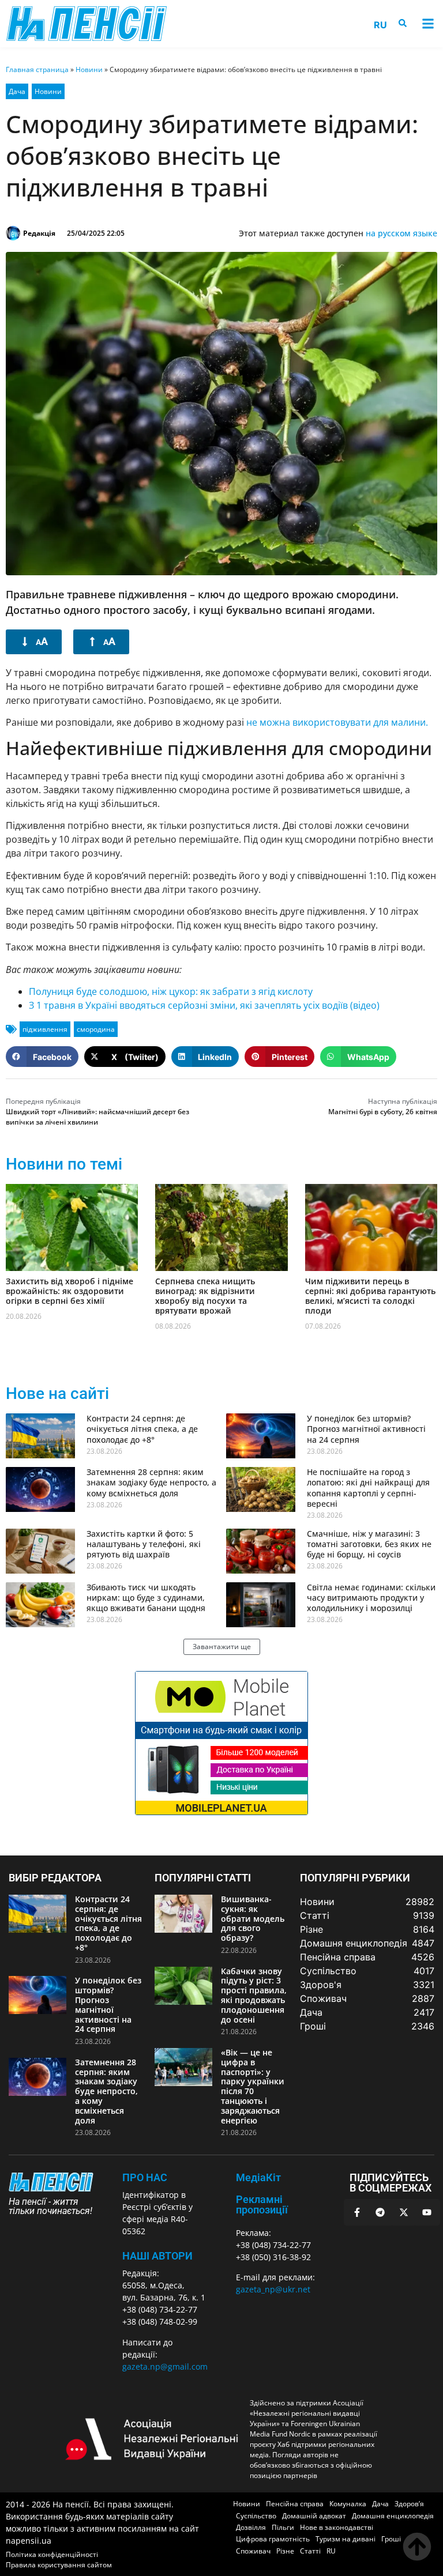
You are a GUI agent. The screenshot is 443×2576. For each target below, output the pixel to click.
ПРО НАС (145, 2177)
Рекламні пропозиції (262, 2205)
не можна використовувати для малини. (337, 722)
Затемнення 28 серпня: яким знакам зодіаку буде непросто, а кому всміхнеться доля (151, 1482)
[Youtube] (427, 2212)
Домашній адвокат (314, 2516)
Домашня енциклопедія (393, 2516)
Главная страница (37, 69)
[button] (428, 24)
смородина (96, 1029)
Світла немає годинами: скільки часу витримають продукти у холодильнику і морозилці (371, 1598)
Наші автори (157, 2256)
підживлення (45, 1029)
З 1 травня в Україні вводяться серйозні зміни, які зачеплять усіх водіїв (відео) (204, 1005)
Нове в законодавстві (337, 2527)
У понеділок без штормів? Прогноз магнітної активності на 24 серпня (366, 1429)
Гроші (391, 2539)
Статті (310, 2551)
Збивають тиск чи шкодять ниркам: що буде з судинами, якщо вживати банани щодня (146, 1598)
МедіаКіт (258, 2177)
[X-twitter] (404, 2212)
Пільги (283, 2527)
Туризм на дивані (346, 2539)
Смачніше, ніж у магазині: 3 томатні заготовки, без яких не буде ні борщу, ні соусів (369, 1544)
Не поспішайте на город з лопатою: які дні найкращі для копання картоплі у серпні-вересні (368, 1488)
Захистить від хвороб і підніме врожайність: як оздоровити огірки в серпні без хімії (70, 1291)
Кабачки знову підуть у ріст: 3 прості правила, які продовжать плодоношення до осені (254, 1995)
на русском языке (401, 233)
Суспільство (256, 2516)
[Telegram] (380, 2212)
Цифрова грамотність (273, 2539)
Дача (17, 91)
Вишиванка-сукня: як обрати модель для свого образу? (253, 1918)
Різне (285, 2551)
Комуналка (348, 2504)
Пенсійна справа (295, 2504)
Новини (89, 69)
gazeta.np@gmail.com (165, 2366)
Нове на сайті (57, 1393)
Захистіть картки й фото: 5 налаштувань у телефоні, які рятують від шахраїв (144, 1544)
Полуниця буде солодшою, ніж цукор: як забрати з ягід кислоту (171, 991)
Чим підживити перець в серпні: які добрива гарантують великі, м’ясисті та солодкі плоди (370, 1295)
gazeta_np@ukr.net (273, 2289)
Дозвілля (251, 2527)
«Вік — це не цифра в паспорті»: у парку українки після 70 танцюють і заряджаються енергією (253, 2086)
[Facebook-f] (357, 2212)
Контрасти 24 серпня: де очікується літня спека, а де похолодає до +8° (142, 1429)
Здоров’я (409, 2504)
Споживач (253, 2551)
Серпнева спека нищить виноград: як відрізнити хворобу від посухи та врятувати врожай (205, 1295)
